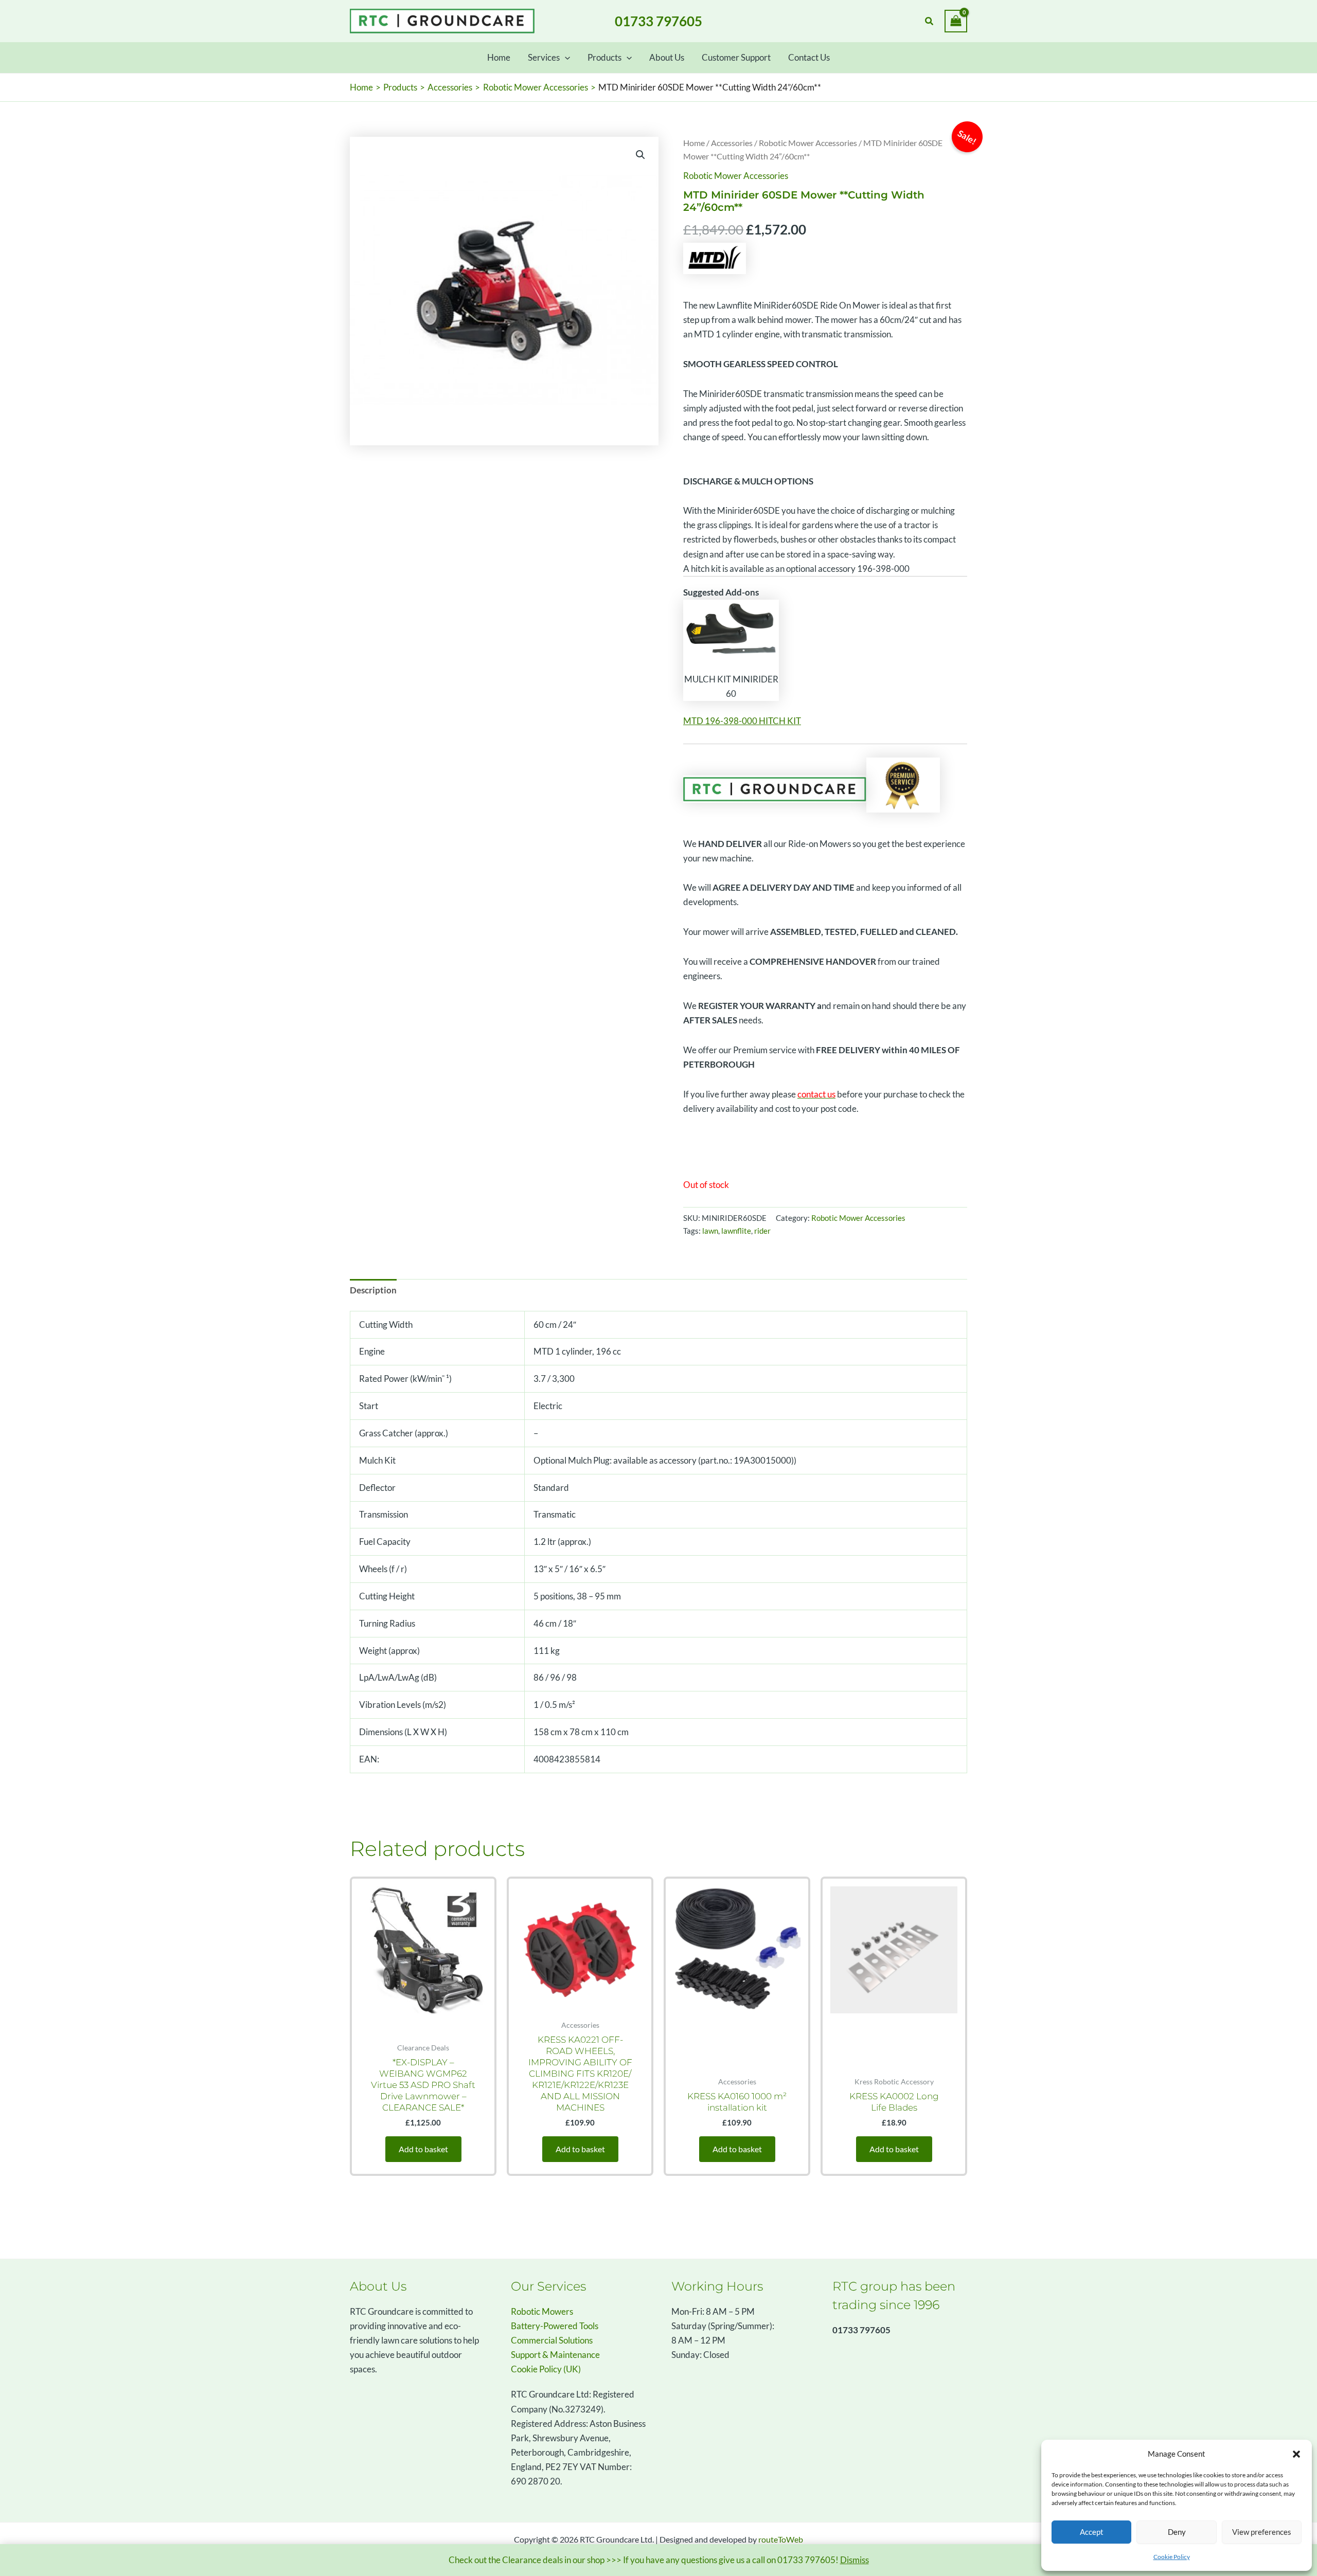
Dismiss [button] (855, 2560)
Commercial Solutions (552, 2340)
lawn (710, 1231)
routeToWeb (781, 2539)
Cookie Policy (1172, 2557)
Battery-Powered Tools (555, 2326)
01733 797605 (658, 21)
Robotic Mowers (542, 2311)
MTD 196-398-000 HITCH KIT (742, 721)
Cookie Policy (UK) (546, 2369)
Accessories (732, 143)
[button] (1296, 2454)
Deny (1177, 2532)
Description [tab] (373, 1290)
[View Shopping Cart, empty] (956, 21)
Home (694, 143)
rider (762, 1231)
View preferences (1262, 2532)
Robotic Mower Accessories (808, 143)
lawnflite (736, 1231)
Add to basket (423, 2149)
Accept (1092, 2532)
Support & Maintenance (555, 2355)
